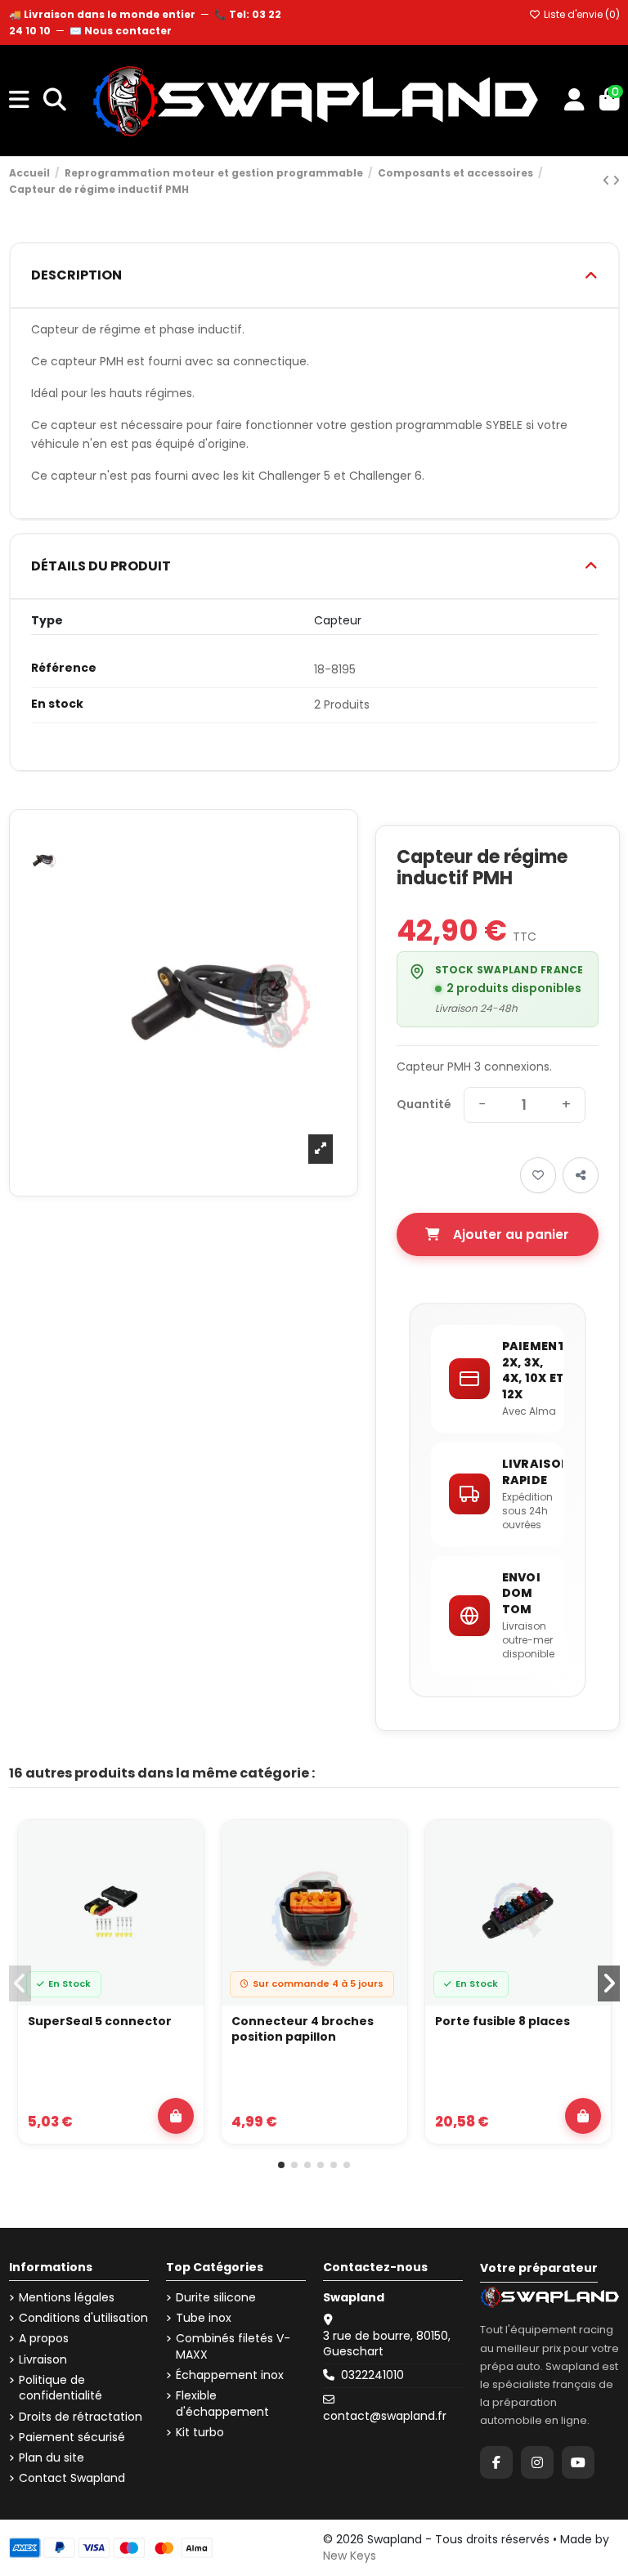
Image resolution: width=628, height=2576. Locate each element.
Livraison (43, 2360)
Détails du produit (101, 566)
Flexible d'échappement (222, 2404)
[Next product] (616, 181)
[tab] (314, 276)
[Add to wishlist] (538, 1175)
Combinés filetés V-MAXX (233, 2347)
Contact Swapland (72, 2478)
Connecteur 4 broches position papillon (303, 2030)
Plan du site (52, 2458)
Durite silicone (216, 2298)
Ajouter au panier (511, 1234)
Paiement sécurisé (72, 2437)
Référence (64, 668)
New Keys (350, 2556)
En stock (57, 704)
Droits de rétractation (81, 2417)
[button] (281, 2165)
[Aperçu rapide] (182, 1885)
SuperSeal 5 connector (100, 2021)
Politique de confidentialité (61, 2388)
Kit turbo (200, 2433)
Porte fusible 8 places (502, 2021)
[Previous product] (608, 181)
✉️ (121, 31)
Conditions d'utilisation (83, 2318)
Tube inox (204, 2318)
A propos (44, 2339)
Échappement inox (230, 2375)
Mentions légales (67, 2298)
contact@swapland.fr (385, 2416)
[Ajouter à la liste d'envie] (182, 1848)
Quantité (424, 1105)
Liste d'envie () (581, 14)
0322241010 (372, 2375)
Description (76, 275)
